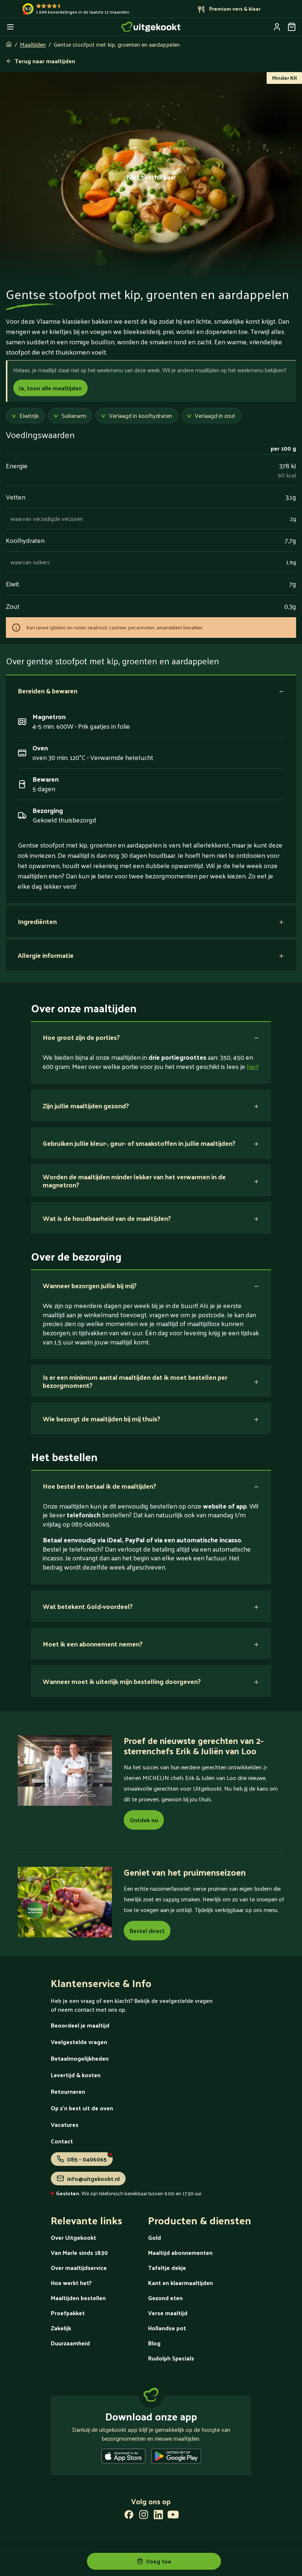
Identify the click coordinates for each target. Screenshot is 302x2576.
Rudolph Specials (171, 2358)
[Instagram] (144, 2516)
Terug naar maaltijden (45, 61)
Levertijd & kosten (76, 2075)
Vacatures (65, 2124)
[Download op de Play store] (176, 2458)
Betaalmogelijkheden (80, 2058)
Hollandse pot (167, 2328)
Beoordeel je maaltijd (80, 2025)
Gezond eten (165, 2298)
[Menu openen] (10, 27)
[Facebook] (129, 2516)
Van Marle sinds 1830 (79, 2252)
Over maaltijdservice (79, 2268)
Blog (154, 2343)
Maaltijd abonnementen (180, 2252)
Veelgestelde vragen (79, 2042)
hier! (253, 1066)
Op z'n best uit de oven (82, 2108)
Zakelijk (61, 2328)
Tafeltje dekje (167, 2268)
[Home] (151, 27)
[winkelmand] (292, 27)
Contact (62, 2141)
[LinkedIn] (158, 2516)
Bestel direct (147, 1931)
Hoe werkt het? (71, 2283)
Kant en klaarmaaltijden (180, 2283)
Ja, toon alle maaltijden (50, 388)
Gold (154, 2237)
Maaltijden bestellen (78, 2298)
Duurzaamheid (70, 2343)
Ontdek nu (144, 1820)
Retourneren (68, 2091)
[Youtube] (173, 2516)
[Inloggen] (277, 27)
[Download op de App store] (123, 2458)
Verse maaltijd (168, 2313)
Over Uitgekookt (73, 2237)
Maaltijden (33, 44)
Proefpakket (68, 2313)
